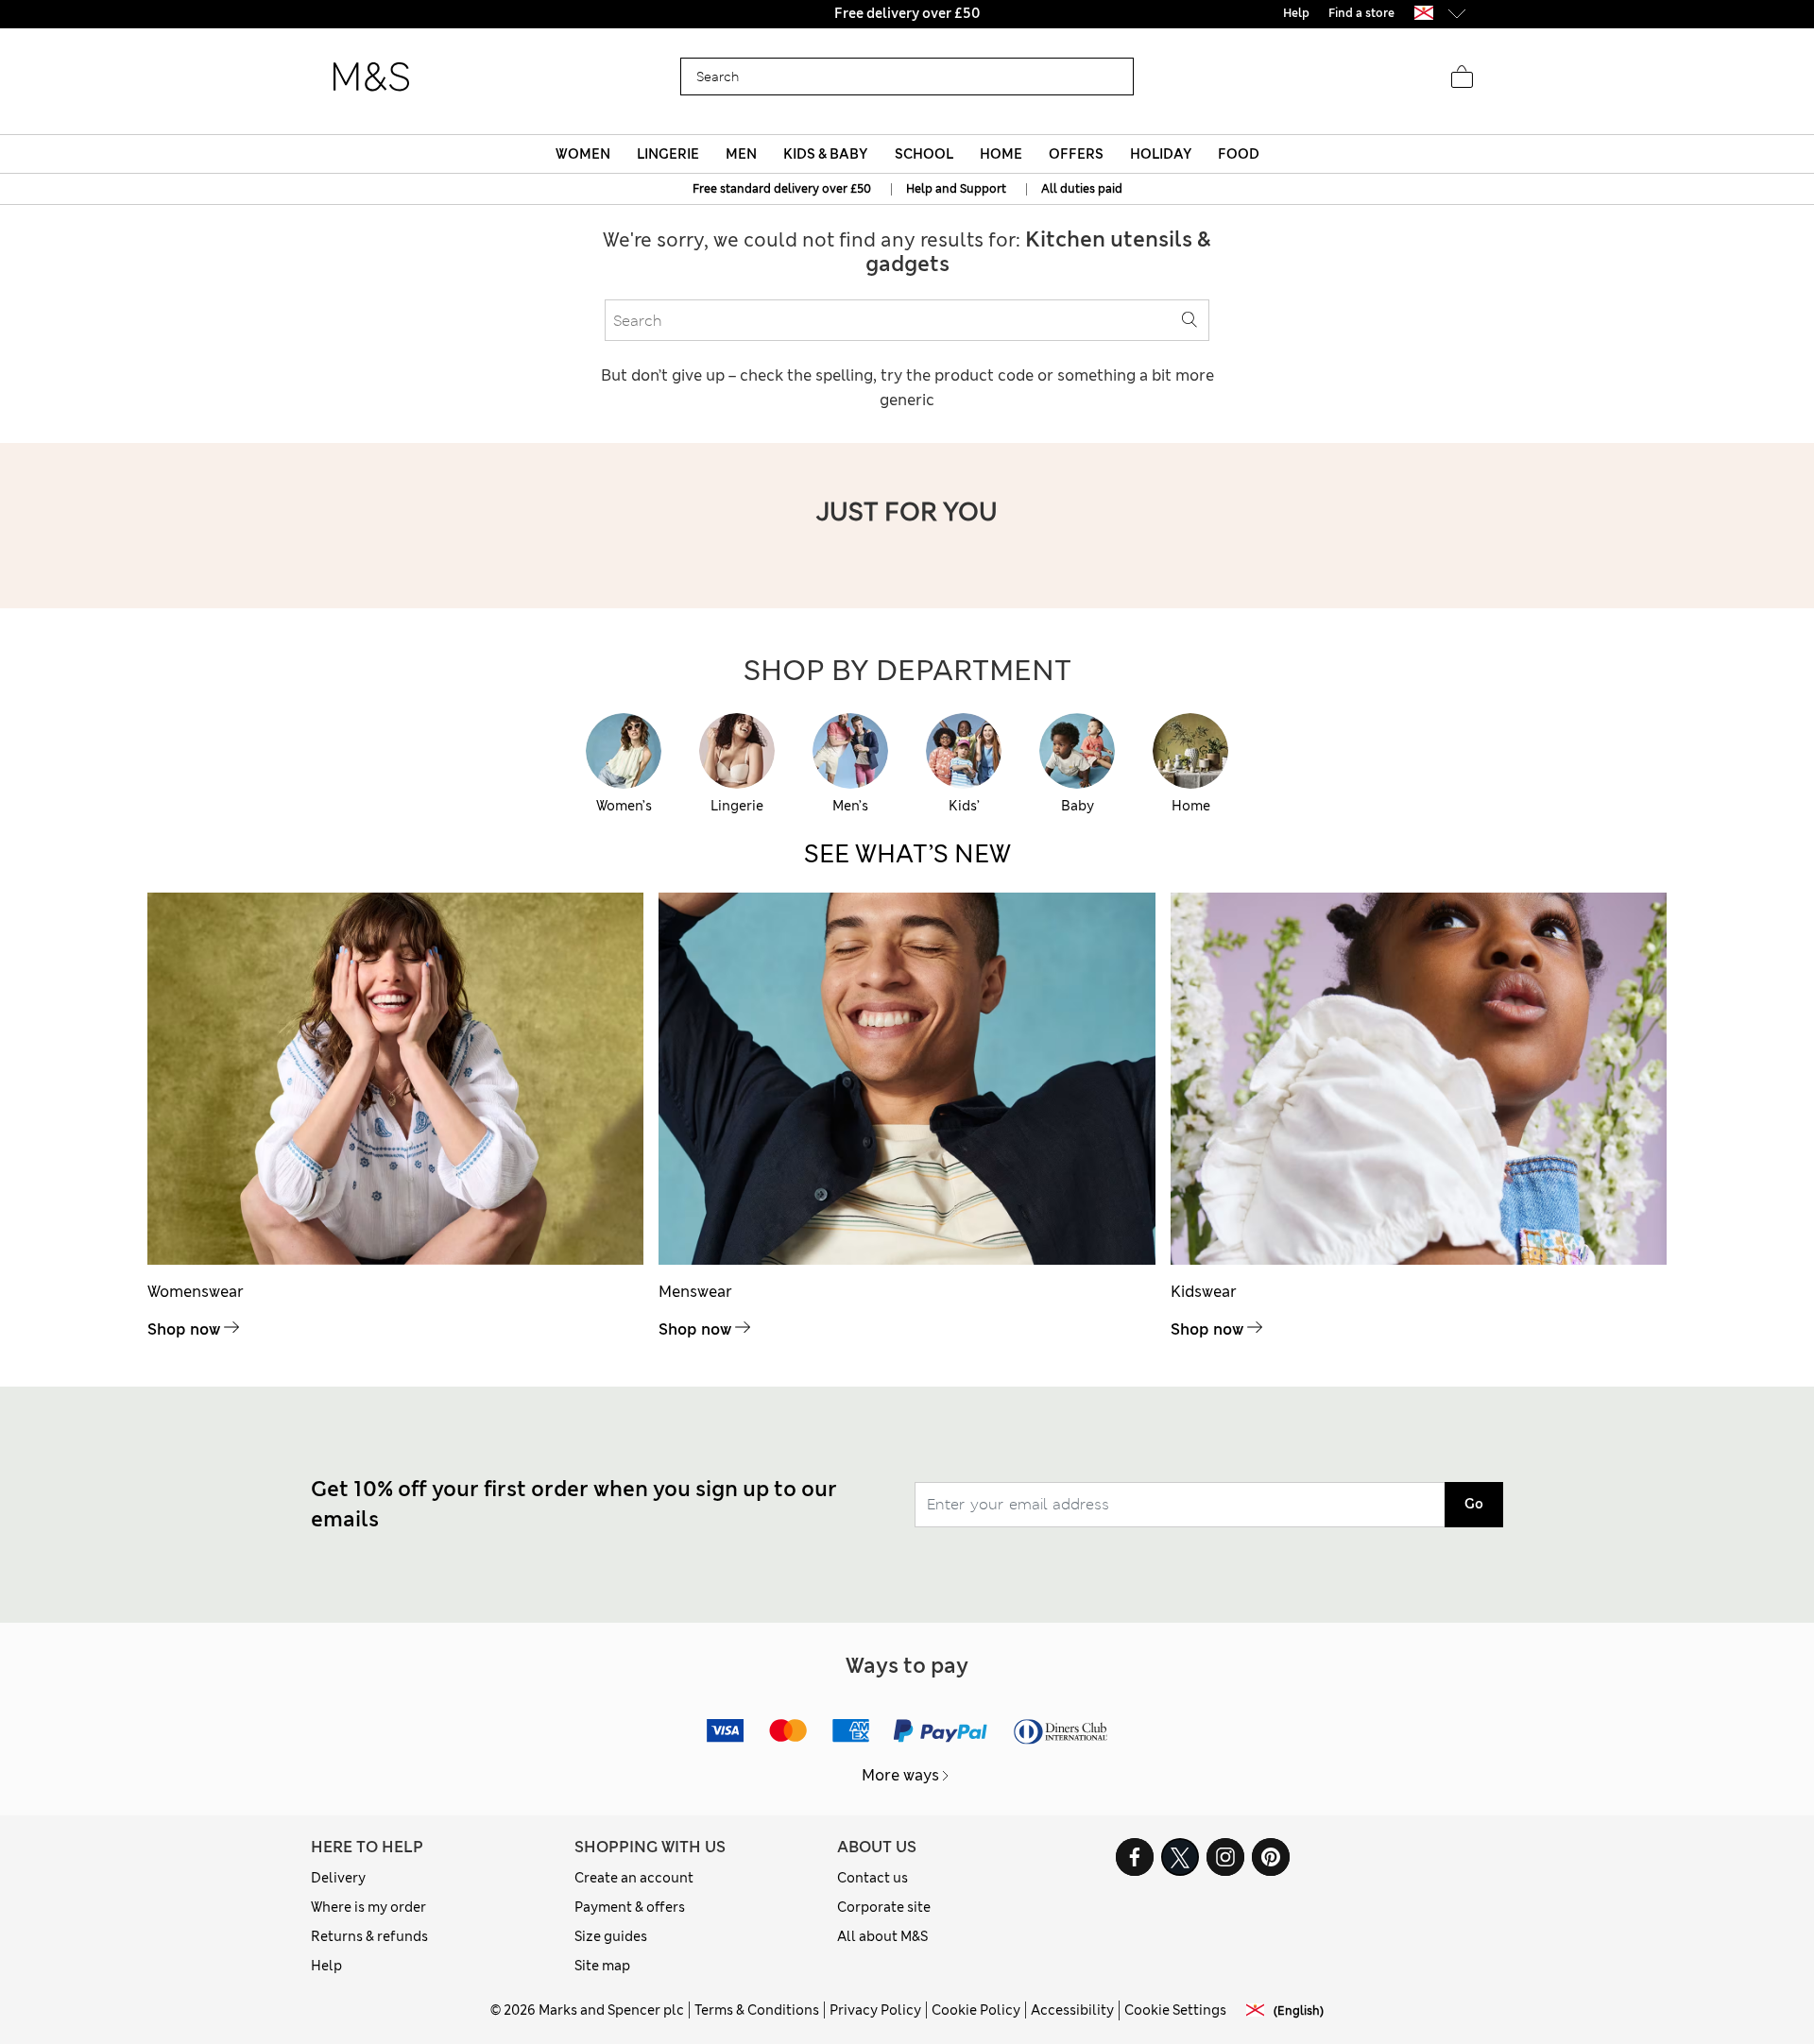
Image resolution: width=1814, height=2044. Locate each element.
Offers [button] (1076, 154)
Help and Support (956, 189)
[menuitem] (582, 154)
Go (1474, 1504)
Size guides (611, 1936)
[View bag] (1462, 77)
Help (326, 1966)
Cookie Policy (976, 2010)
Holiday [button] (1161, 154)
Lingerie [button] (668, 154)
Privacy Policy (875, 2010)
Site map (602, 1966)
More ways (900, 1775)
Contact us (873, 1878)
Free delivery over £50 (907, 13)
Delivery (338, 1878)
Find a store (1361, 13)
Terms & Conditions (757, 2010)
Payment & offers (630, 1907)
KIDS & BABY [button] (825, 154)
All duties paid (1082, 189)
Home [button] (1001, 154)
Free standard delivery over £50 (782, 189)
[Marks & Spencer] (371, 77)
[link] (1424, 13)
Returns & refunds (369, 1936)
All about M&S (882, 1936)
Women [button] (583, 154)
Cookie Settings (1175, 2010)
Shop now (184, 1329)
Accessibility (1072, 2010)
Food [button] (1239, 154)
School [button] (924, 154)
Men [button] (741, 154)
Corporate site (884, 1907)
